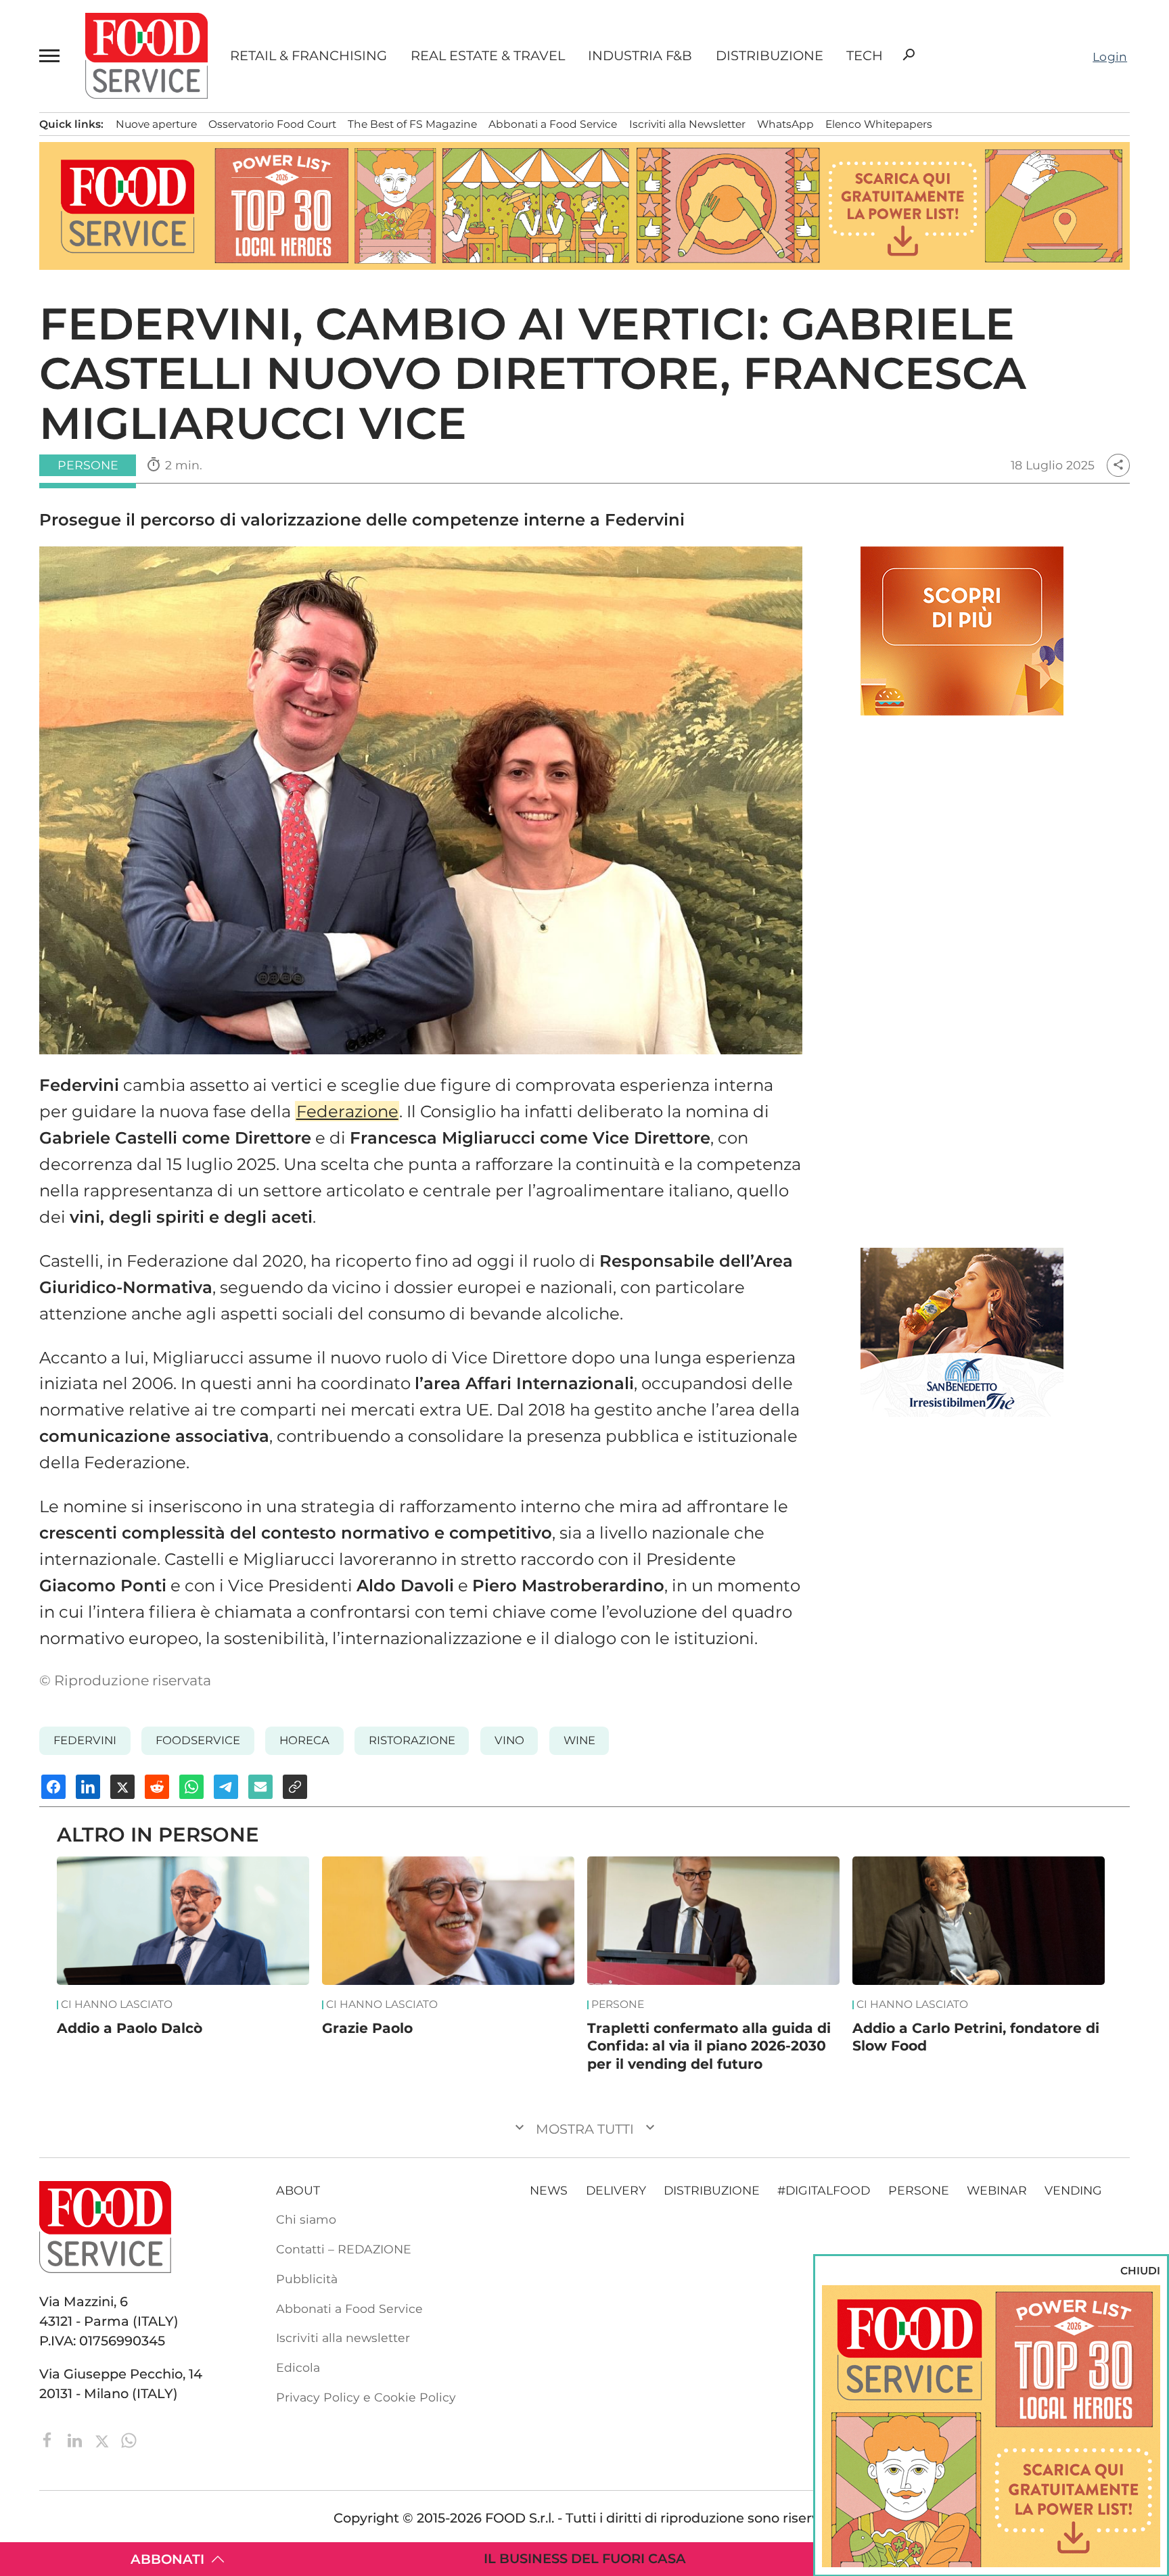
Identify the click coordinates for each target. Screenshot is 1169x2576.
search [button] (909, 55)
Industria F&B (640, 56)
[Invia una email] (260, 1787)
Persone (618, 2005)
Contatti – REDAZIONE (344, 2249)
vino (509, 1740)
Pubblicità (307, 2279)
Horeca (304, 1740)
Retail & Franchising (308, 56)
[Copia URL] (295, 1787)
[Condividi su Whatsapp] (191, 1787)
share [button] (1118, 465)
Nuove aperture (156, 124)
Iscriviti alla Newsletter (687, 124)
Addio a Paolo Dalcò (130, 2028)
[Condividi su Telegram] (226, 1787)
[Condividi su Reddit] (157, 1787)
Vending (1073, 2190)
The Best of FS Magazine (412, 124)
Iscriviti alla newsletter (343, 2338)
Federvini (85, 1740)
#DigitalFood (824, 2190)
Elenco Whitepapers (879, 124)
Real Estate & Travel (488, 56)
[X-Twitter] (104, 2439)
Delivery (616, 2190)
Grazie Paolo (367, 2028)
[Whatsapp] (129, 2439)
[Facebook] (49, 2439)
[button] (51, 56)
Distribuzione (770, 56)
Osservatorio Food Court (272, 124)
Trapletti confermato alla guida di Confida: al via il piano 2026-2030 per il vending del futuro (709, 2046)
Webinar (997, 2190)
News (549, 2190)
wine (579, 1740)
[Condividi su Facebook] (53, 1787)
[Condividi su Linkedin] (88, 1787)
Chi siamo (306, 2219)
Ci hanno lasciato (117, 2005)
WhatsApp (785, 124)
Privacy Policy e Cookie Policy (366, 2397)
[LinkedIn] (76, 2439)
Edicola (298, 2367)
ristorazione (412, 1740)
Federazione (347, 1111)
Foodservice (198, 1740)
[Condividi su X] (122, 1787)
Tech (865, 56)
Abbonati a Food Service (553, 124)
